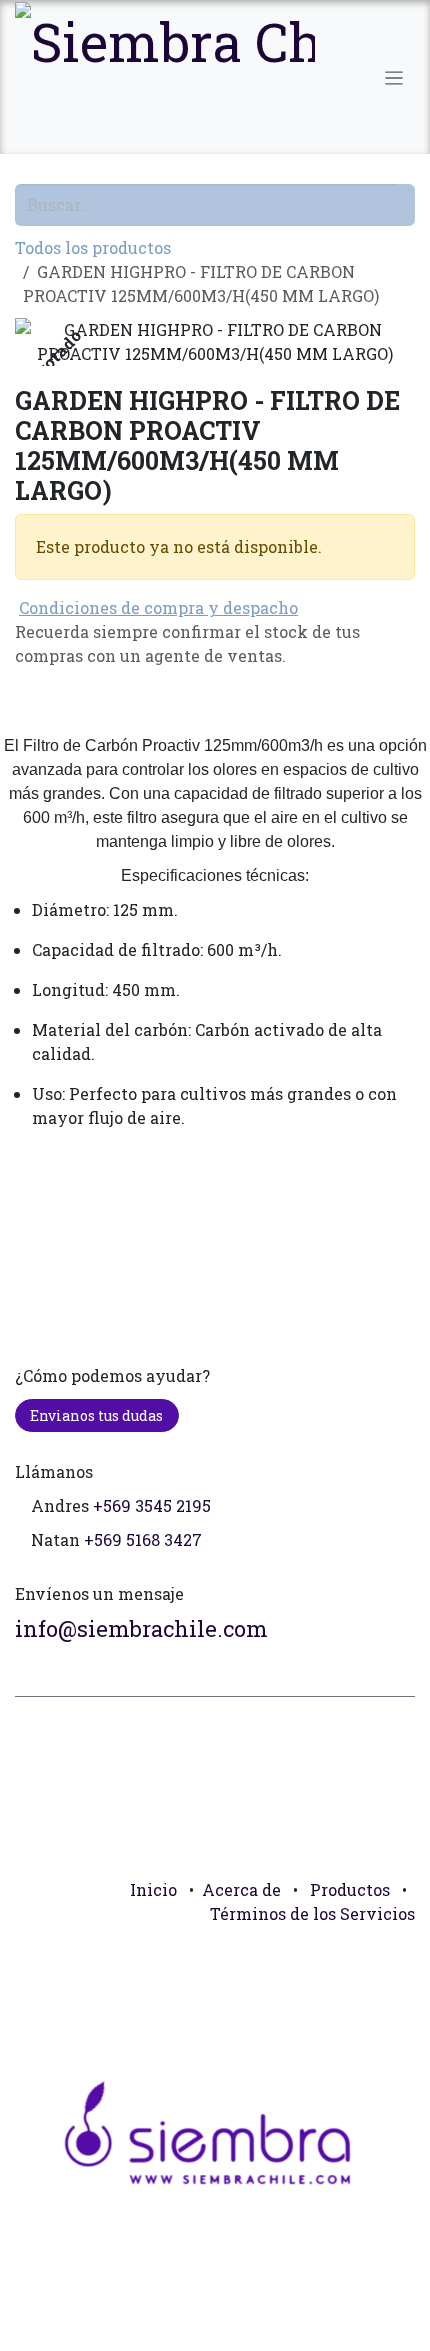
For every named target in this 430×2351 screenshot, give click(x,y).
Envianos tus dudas (96, 1415)
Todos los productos (93, 247)
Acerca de (241, 1889)
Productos (350, 1889)
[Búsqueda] (406, 205)
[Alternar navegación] (394, 77)
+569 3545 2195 (152, 1505)
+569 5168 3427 (143, 1539)
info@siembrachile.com (141, 1628)
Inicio (153, 1889)
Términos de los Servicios (312, 1913)
